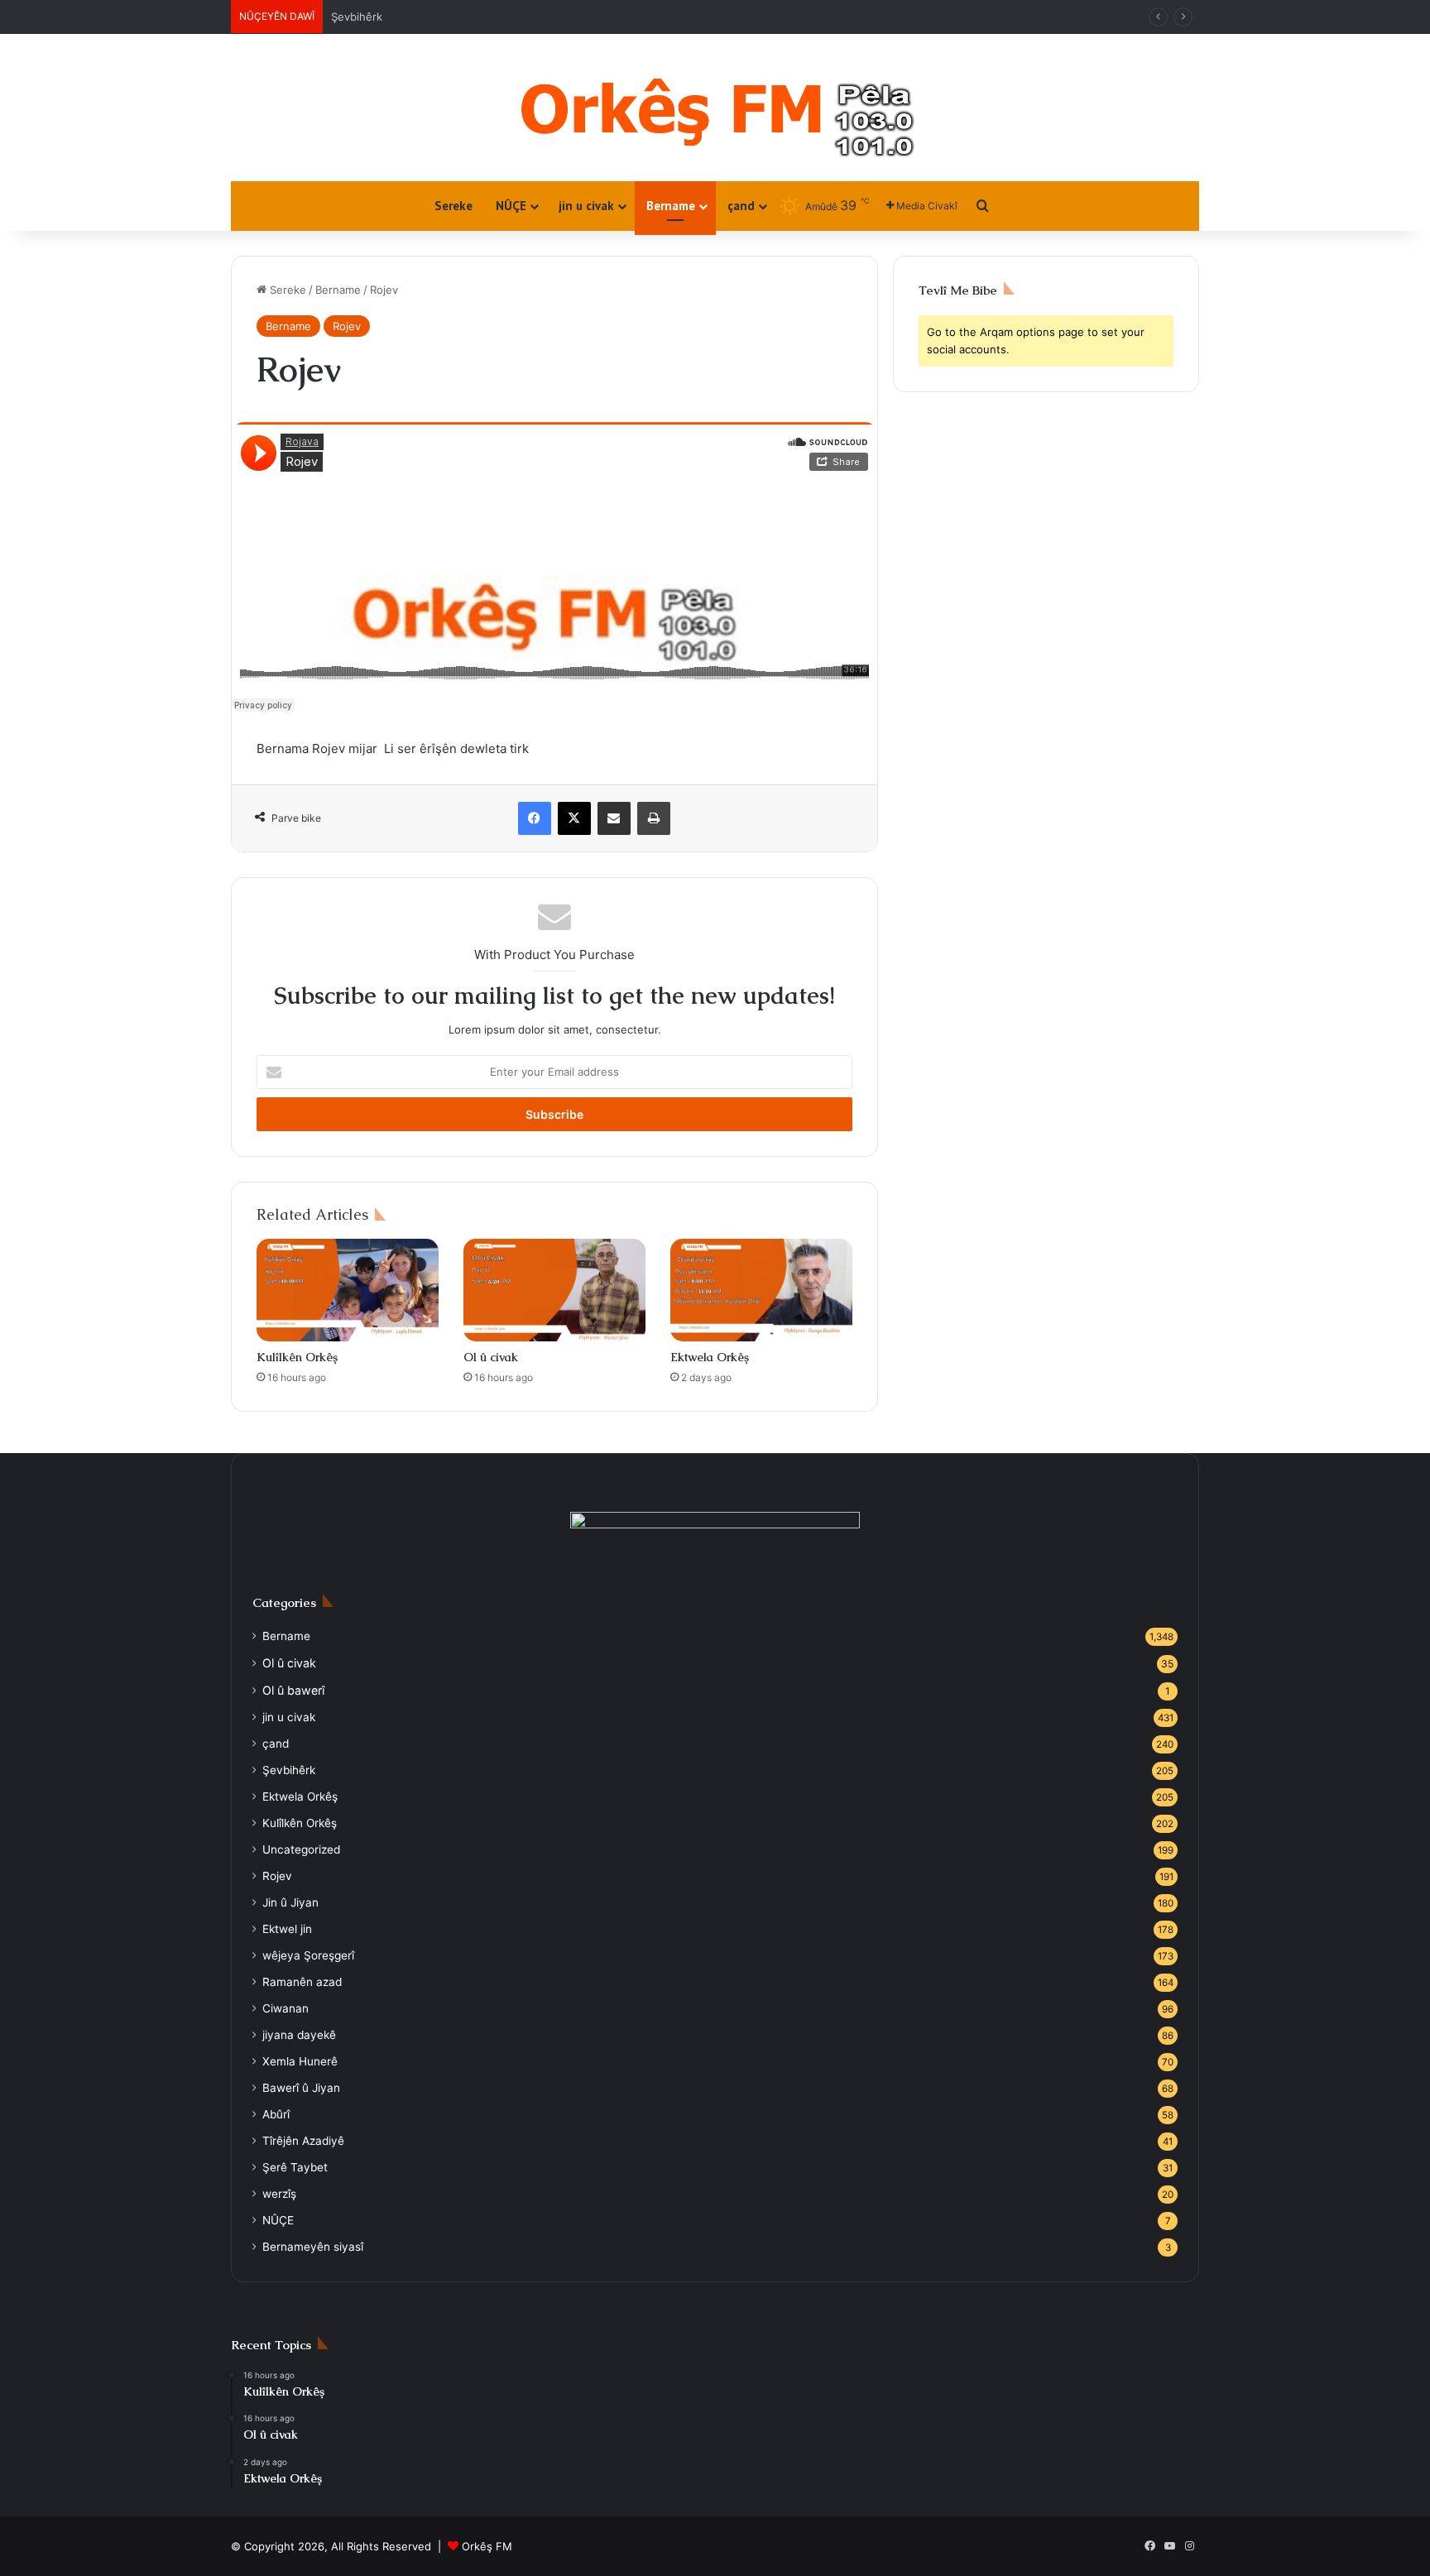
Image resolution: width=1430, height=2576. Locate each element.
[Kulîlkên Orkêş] (348, 1290)
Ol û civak (491, 1357)
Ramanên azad (302, 1982)
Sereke (453, 206)
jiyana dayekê (299, 2035)
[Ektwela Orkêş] (761, 1290)
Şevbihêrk (289, 1770)
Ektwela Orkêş (710, 1357)
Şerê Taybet (295, 2167)
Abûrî (276, 2114)
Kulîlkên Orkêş (297, 1357)
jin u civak (586, 206)
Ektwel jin (287, 1929)
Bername (671, 206)
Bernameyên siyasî (313, 2247)
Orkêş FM (487, 2546)
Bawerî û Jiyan (301, 2088)
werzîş (279, 2194)
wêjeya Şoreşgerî (308, 1955)
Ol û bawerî (293, 1690)
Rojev (347, 326)
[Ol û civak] (554, 1290)
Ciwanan (286, 2008)
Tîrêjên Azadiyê (303, 2141)
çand (741, 206)
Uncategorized (301, 1849)
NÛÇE (511, 206)
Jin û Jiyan (358, 17)
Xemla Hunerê (300, 2061)
